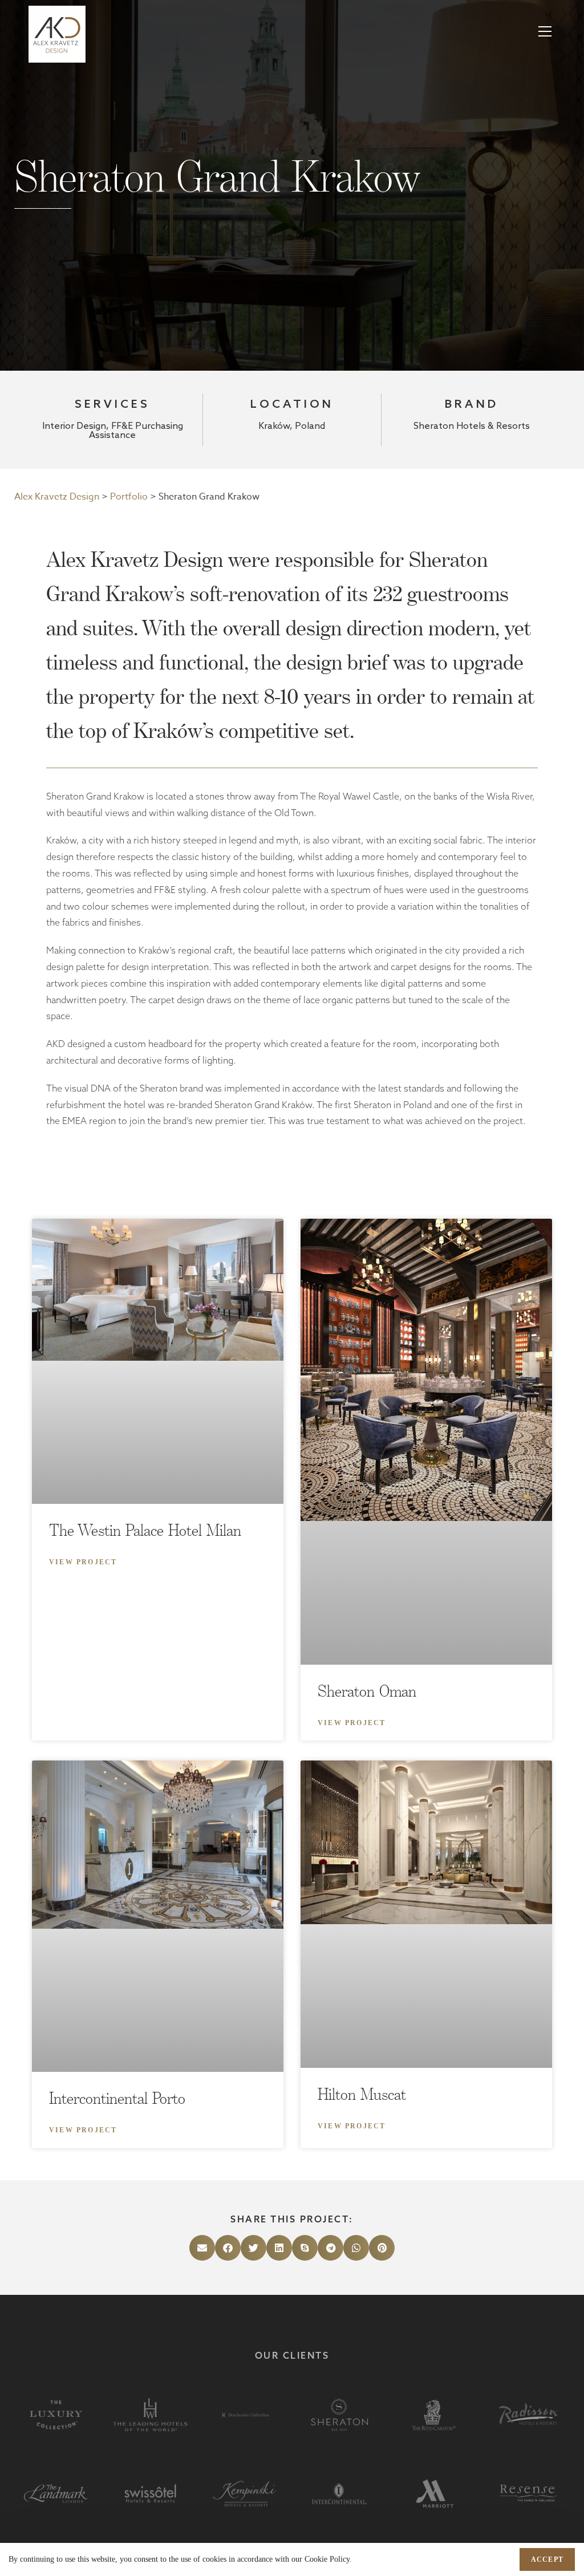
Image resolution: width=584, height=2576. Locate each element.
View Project (83, 1562)
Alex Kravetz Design (57, 497)
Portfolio (129, 497)
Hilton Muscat (362, 2094)
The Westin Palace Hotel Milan (145, 1530)
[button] (202, 2248)
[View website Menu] (545, 32)
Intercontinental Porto (117, 2098)
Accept (547, 2559)
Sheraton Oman (367, 1691)
